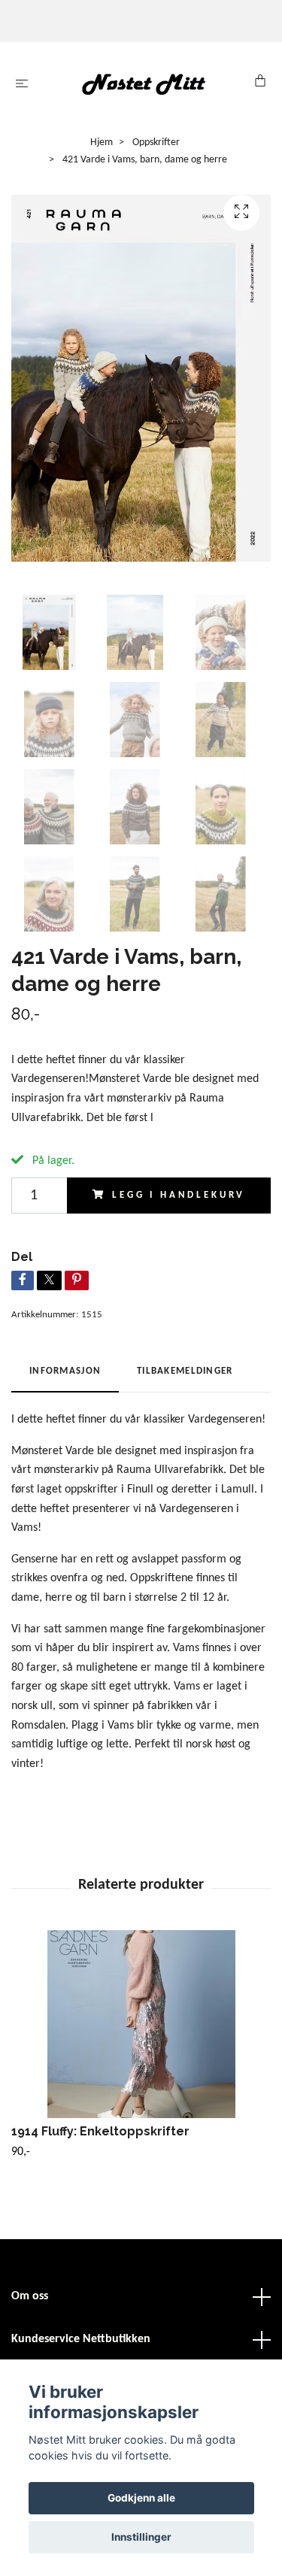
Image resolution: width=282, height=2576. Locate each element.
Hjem (102, 142)
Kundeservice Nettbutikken (81, 2339)
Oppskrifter (156, 142)
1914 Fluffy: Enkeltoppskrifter (100, 2131)
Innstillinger (141, 2537)
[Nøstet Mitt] (144, 84)
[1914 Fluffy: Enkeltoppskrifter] (141, 2024)
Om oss (30, 2296)
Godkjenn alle (141, 2498)
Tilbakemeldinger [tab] (185, 1371)
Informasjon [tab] (65, 1371)
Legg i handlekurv (179, 1195)
